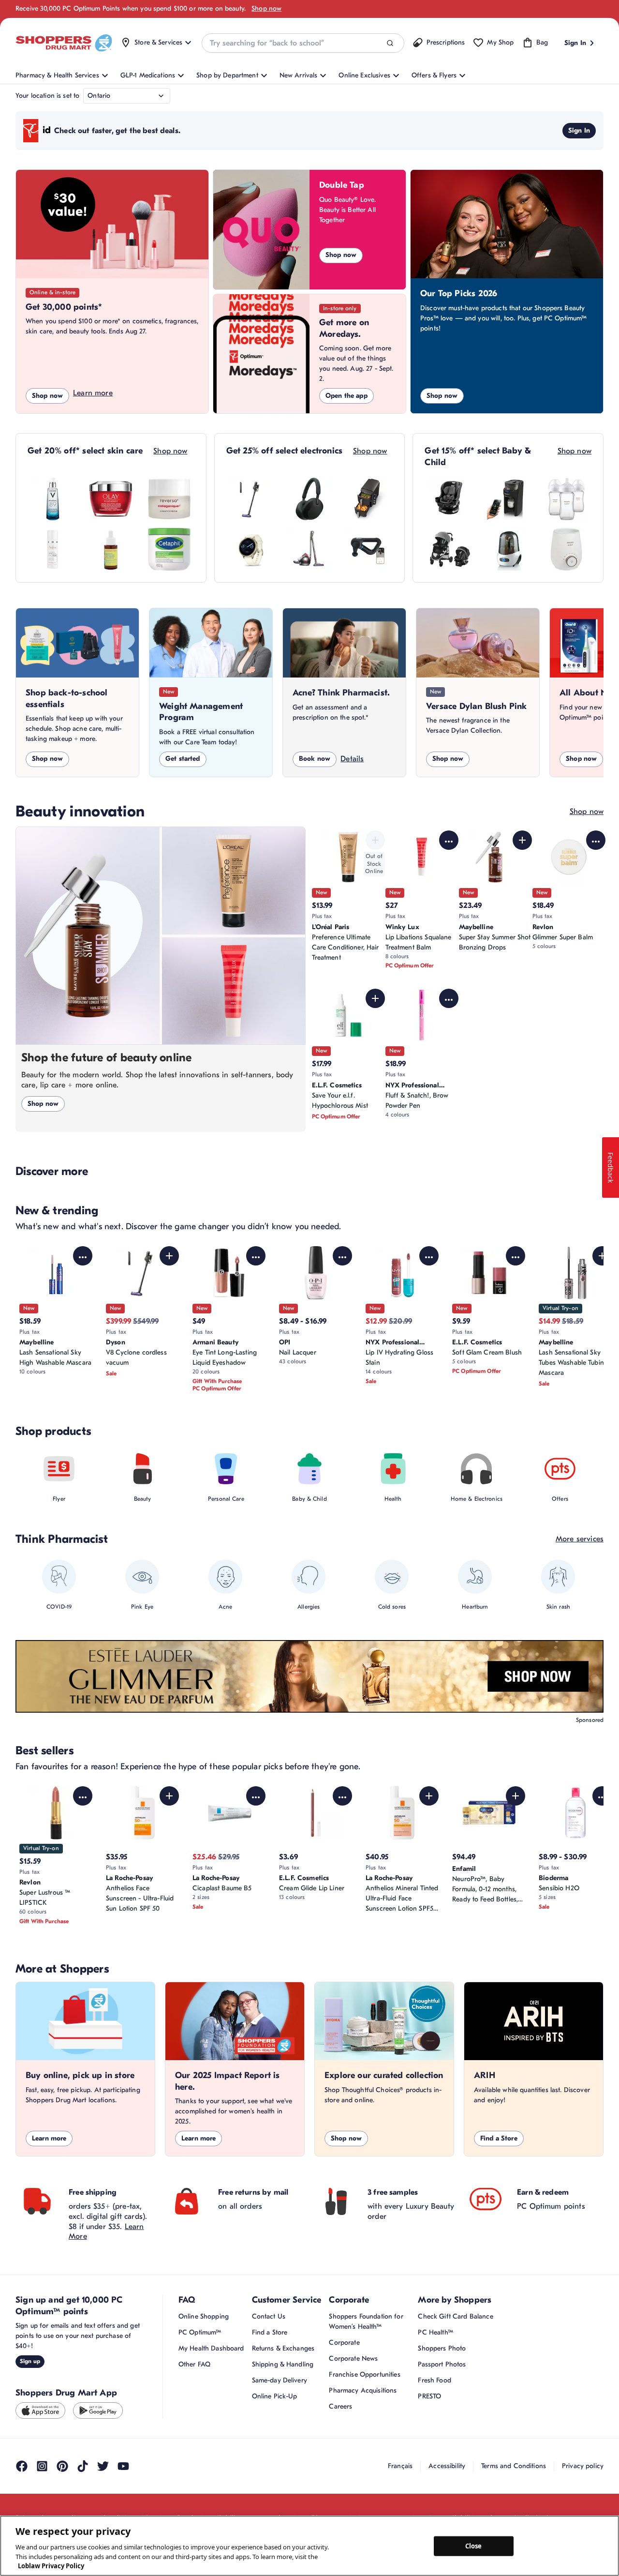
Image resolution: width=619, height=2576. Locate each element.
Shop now (266, 8)
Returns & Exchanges (283, 2348)
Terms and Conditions (514, 2466)
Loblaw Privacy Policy (51, 2566)
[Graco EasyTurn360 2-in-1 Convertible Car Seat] (450, 499)
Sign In (579, 130)
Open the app (346, 396)
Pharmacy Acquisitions (363, 2390)
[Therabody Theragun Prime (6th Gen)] (368, 549)
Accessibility (447, 2466)
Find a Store (499, 2138)
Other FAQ (194, 2364)
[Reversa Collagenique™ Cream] (169, 499)
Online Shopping (204, 2316)
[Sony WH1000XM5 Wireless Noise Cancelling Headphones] (309, 499)
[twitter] (103, 2466)
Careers (340, 2406)
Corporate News (353, 2358)
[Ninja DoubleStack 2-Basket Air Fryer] (368, 499)
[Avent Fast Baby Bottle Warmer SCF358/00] (566, 549)
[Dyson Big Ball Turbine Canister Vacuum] (309, 549)
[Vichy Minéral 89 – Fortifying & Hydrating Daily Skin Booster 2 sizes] (53, 499)
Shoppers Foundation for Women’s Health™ (366, 2321)
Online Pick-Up (275, 2396)
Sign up (30, 2361)
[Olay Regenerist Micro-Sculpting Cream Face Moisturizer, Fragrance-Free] (111, 499)
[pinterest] (62, 2466)
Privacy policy (583, 2466)
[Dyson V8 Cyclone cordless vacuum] (251, 499)
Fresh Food (434, 2380)
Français (400, 2466)
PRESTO (429, 2396)
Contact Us (269, 2316)
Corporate (344, 2343)
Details (352, 759)
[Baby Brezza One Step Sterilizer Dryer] (508, 549)
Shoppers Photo (442, 2348)
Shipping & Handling (283, 2364)
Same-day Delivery (280, 2380)
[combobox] (303, 43)
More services (580, 1539)
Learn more (93, 393)
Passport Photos (442, 2364)
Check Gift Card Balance (455, 2316)
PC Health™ (435, 2332)
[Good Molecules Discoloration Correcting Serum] (111, 549)
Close (474, 2546)
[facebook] (22, 2466)
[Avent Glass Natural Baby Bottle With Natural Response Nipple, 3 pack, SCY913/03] (566, 499)
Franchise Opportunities (364, 2374)
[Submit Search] (390, 43)
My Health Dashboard (211, 2348)
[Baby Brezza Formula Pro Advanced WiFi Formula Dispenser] (508, 499)
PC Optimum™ (200, 2332)
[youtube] (123, 2466)
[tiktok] (83, 2466)
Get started (183, 759)
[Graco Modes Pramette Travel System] (450, 549)
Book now (315, 759)
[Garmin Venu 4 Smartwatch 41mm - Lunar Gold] (251, 549)
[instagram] (42, 2466)
